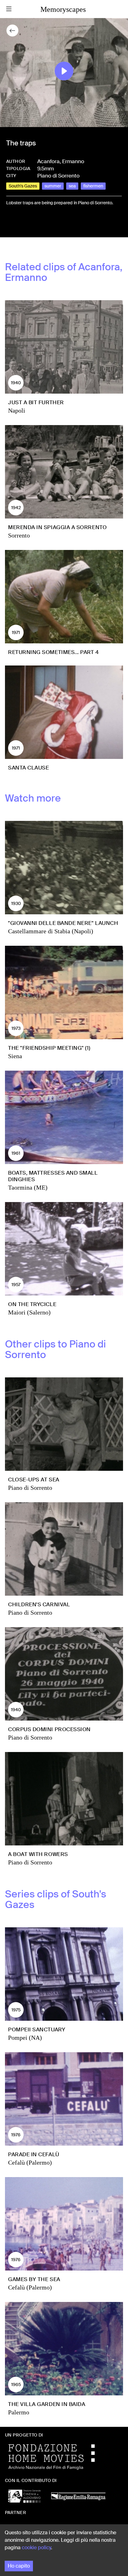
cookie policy (36, 2548)
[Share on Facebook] (11, 224)
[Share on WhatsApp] (31, 224)
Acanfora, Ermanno (61, 161)
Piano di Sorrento (58, 176)
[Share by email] (39, 224)
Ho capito (19, 2566)
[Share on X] (21, 224)
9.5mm (46, 168)
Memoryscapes (63, 9)
